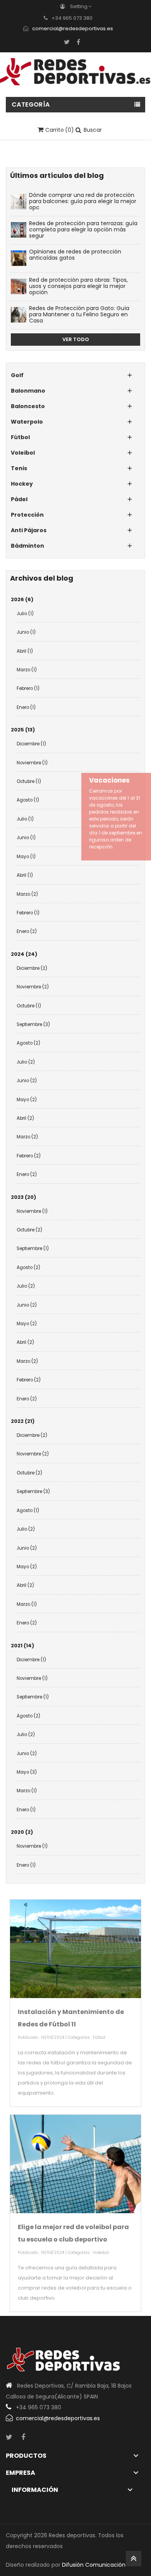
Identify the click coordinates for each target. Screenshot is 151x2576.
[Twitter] (67, 42)
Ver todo (76, 339)
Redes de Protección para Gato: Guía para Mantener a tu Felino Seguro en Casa (79, 315)
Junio (26, 632)
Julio (25, 614)
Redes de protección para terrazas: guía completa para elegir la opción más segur (83, 230)
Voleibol (101, 2253)
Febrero (28, 688)
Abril (25, 651)
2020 (22, 1832)
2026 (22, 599)
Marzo (27, 670)
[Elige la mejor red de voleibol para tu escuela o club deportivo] (75, 2164)
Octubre (29, 781)
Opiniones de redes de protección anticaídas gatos (75, 255)
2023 (23, 1197)
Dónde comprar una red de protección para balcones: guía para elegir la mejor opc (83, 201)
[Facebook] (78, 42)
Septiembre (33, 1024)
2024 (24, 954)
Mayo (26, 857)
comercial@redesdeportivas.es (73, 28)
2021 (22, 1646)
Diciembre (31, 744)
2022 (23, 1421)
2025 (23, 730)
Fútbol (99, 2037)
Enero (26, 707)
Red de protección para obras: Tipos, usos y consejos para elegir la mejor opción (78, 286)
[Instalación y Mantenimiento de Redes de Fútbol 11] (75, 1949)
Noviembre (32, 763)
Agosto (28, 800)
